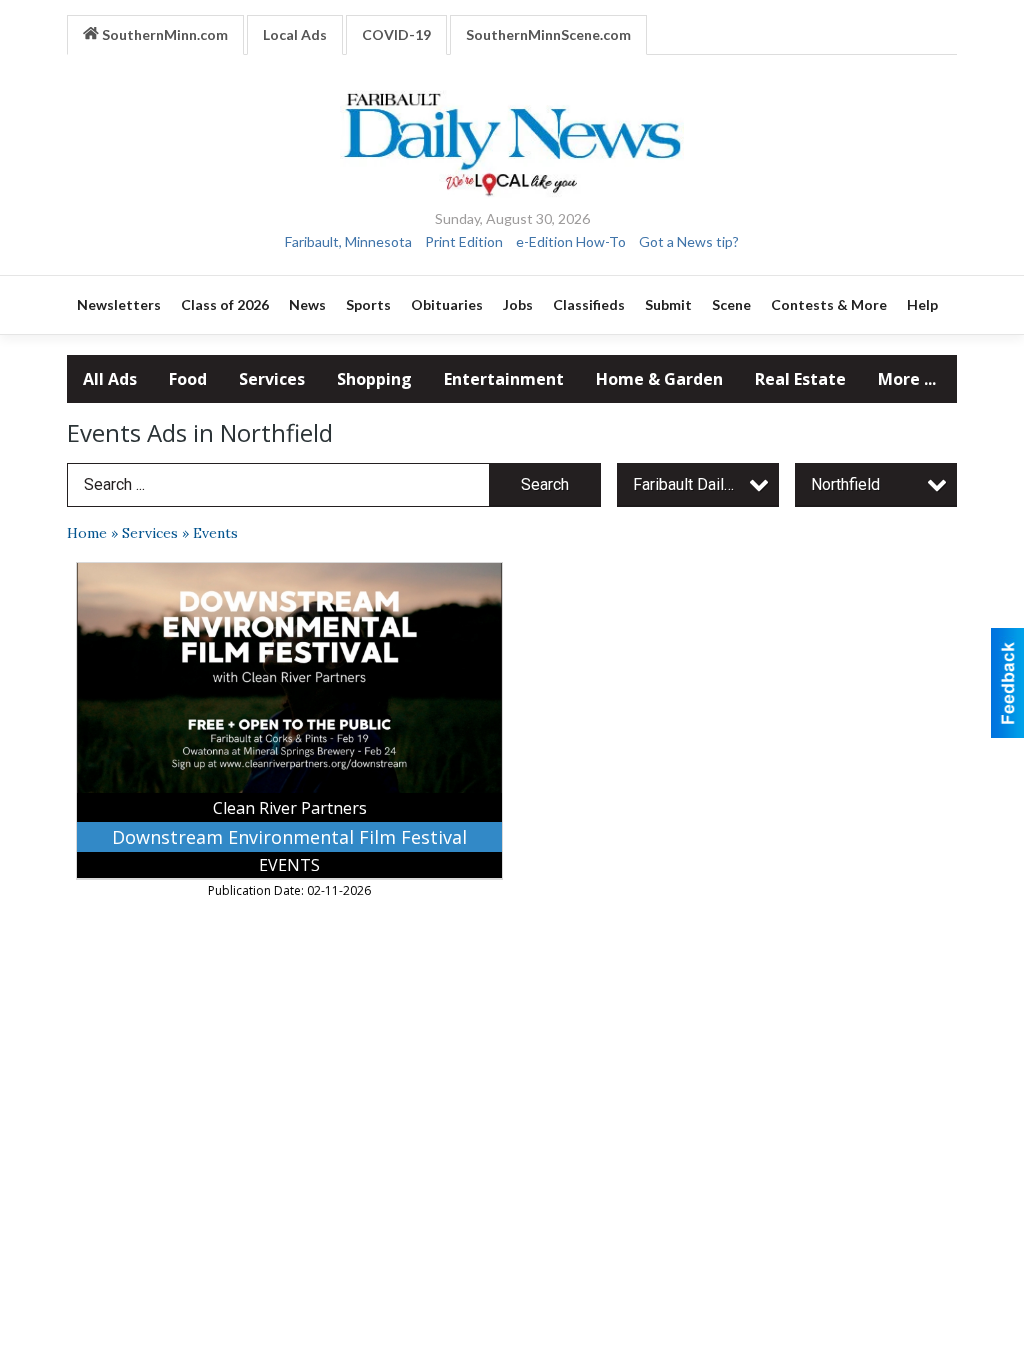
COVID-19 (396, 34)
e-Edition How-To (571, 241)
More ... (907, 379)
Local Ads (295, 34)
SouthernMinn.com (163, 34)
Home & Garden (659, 379)
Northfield (845, 484)
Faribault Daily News (705, 484)
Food (188, 379)
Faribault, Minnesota (348, 241)
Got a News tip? (689, 241)
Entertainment (504, 379)
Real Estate (800, 379)
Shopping (374, 379)
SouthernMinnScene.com (548, 34)
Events (215, 533)
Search (545, 484)
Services (272, 379)
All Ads (110, 379)
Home (87, 533)
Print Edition (464, 241)
